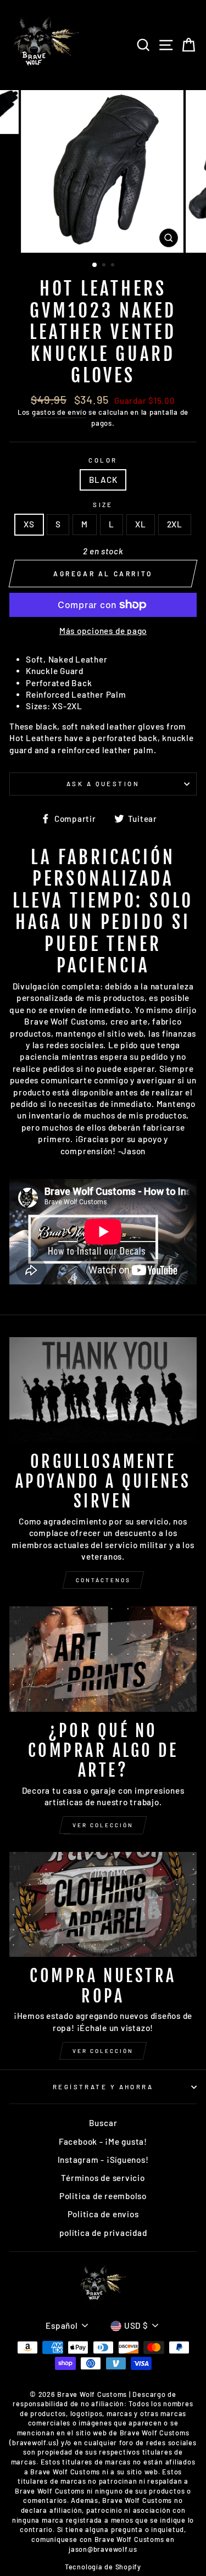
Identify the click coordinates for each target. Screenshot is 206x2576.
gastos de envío (59, 412)
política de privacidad (103, 2233)
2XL (175, 524)
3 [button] (114, 266)
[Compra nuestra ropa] (103, 1905)
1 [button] (95, 265)
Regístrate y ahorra (103, 2087)
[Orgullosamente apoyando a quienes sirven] (103, 1390)
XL (141, 524)
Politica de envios (103, 2214)
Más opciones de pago (103, 631)
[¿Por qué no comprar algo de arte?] (103, 1659)
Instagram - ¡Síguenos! (103, 2160)
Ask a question (103, 784)
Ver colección (103, 1825)
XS (29, 524)
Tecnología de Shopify (103, 2567)
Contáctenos (103, 1580)
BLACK (103, 480)
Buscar (103, 2123)
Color (103, 460)
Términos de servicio (103, 2178)
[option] (103, 171)
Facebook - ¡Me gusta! (103, 2141)
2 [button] (105, 266)
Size (103, 505)
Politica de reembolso (103, 2196)
